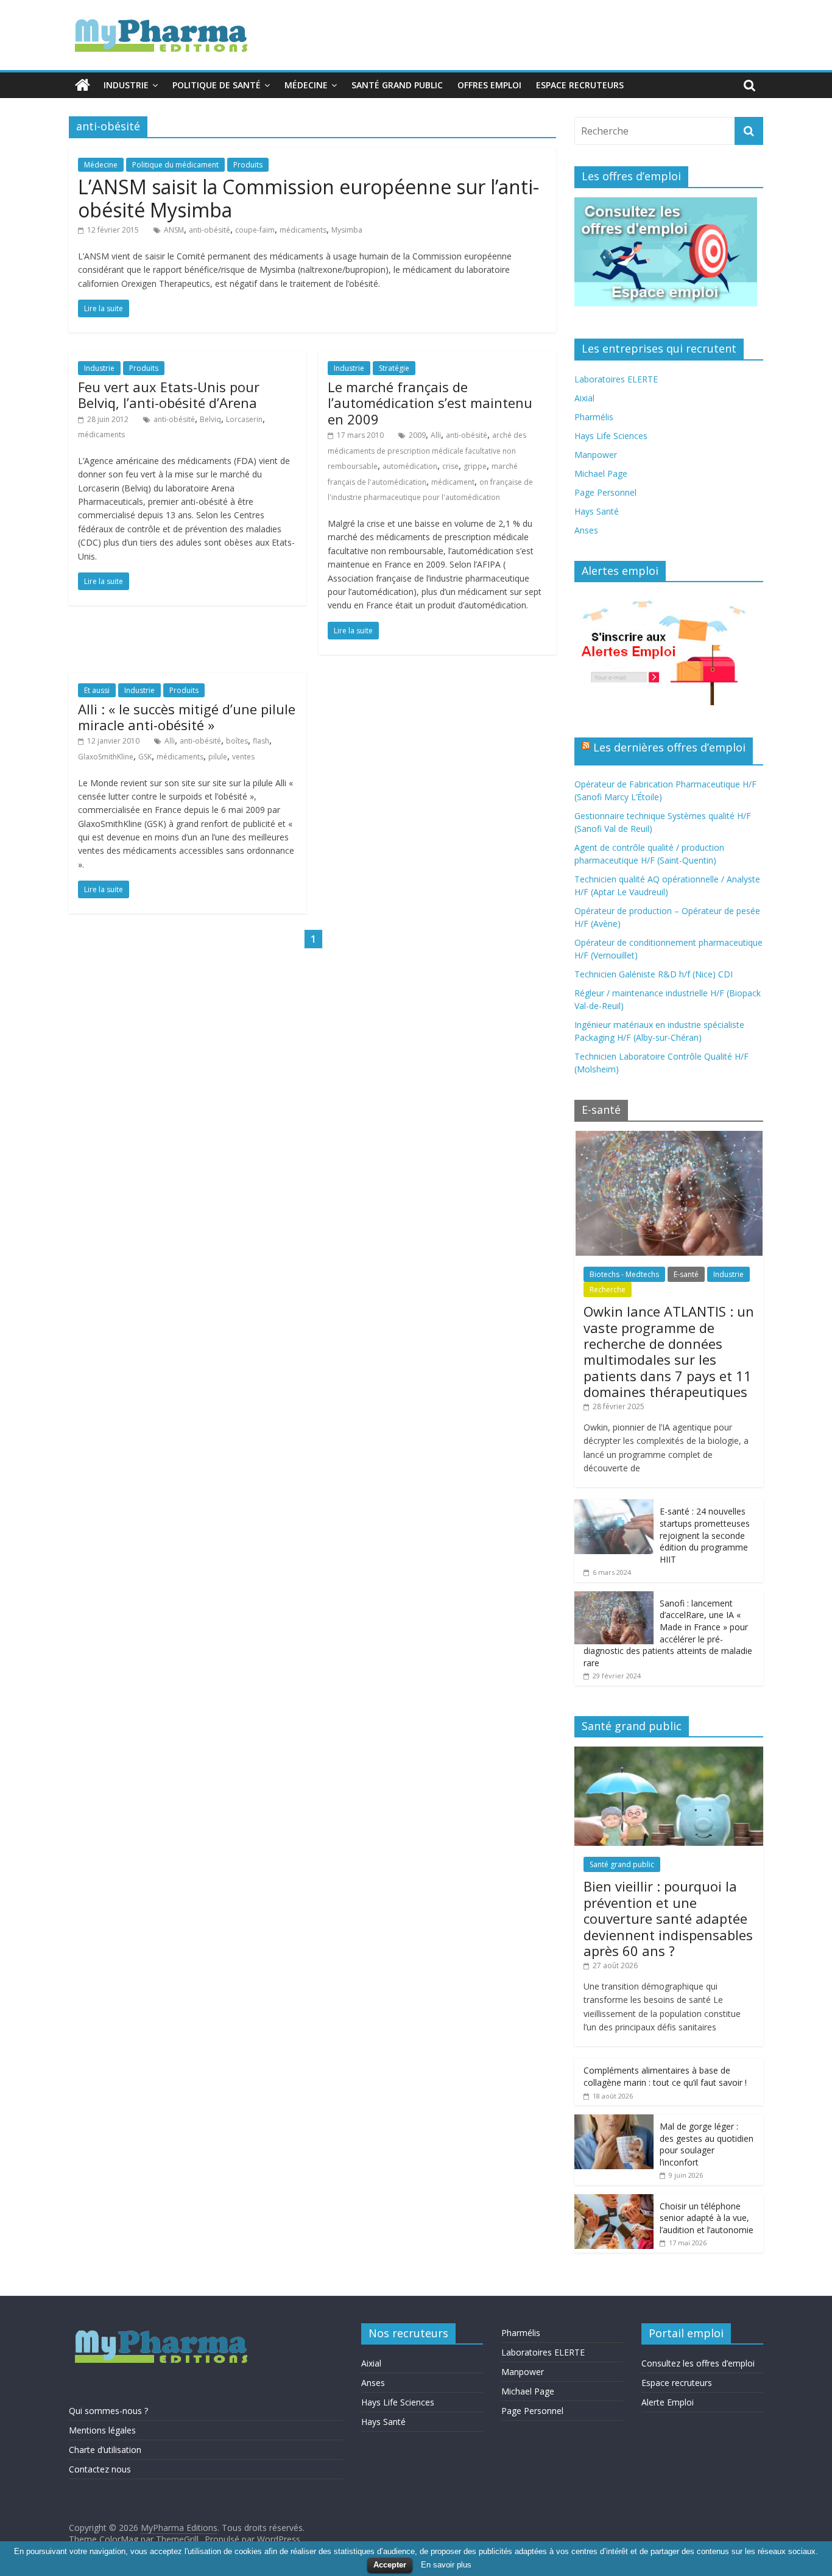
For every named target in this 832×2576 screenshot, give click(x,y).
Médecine (306, 85)
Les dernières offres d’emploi (669, 747)
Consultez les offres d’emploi (698, 2363)
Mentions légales (102, 2430)
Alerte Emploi (668, 2402)
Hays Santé (597, 511)
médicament (453, 482)
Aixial (584, 398)
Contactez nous (100, 2469)
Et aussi (97, 690)
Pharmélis (594, 417)
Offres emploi (489, 85)
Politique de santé (217, 85)
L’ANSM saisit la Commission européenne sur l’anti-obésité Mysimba (308, 198)
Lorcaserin (244, 419)
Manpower (596, 455)
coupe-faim (255, 230)
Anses (586, 530)
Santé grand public (397, 85)
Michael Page (601, 473)
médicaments (303, 230)
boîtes (237, 741)
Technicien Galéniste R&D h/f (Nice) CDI (654, 974)
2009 (417, 435)
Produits (248, 165)
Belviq (210, 419)
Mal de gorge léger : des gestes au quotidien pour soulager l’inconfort (707, 2144)
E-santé (686, 1274)
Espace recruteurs (580, 85)
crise (450, 466)
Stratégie (394, 368)
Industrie (126, 85)
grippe (475, 466)
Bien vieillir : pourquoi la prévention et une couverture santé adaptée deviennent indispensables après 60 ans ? (668, 1918)
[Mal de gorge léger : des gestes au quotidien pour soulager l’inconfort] (614, 2121)
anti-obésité (210, 230)
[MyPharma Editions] (83, 85)
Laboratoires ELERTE (616, 379)
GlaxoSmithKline (106, 757)
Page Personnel (605, 492)
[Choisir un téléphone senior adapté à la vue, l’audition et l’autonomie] (614, 2201)
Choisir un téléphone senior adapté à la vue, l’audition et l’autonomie (707, 2218)
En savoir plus (446, 2565)
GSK (145, 757)
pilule (218, 757)
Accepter (390, 2565)
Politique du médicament (175, 165)
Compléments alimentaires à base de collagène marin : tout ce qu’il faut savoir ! (665, 2076)
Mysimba (347, 230)
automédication (410, 466)
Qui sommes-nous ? (108, 2411)
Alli (436, 435)
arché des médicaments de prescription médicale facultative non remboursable (427, 451)
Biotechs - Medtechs (624, 1274)
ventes (243, 757)
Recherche (608, 1290)
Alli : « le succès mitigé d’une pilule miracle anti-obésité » (187, 717)
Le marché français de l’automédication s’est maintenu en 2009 (430, 403)
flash (261, 741)
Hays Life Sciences (611, 436)
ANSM (174, 230)
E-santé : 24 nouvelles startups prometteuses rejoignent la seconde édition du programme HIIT (705, 1535)
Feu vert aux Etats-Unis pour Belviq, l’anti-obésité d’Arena (169, 395)
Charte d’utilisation (105, 2450)
